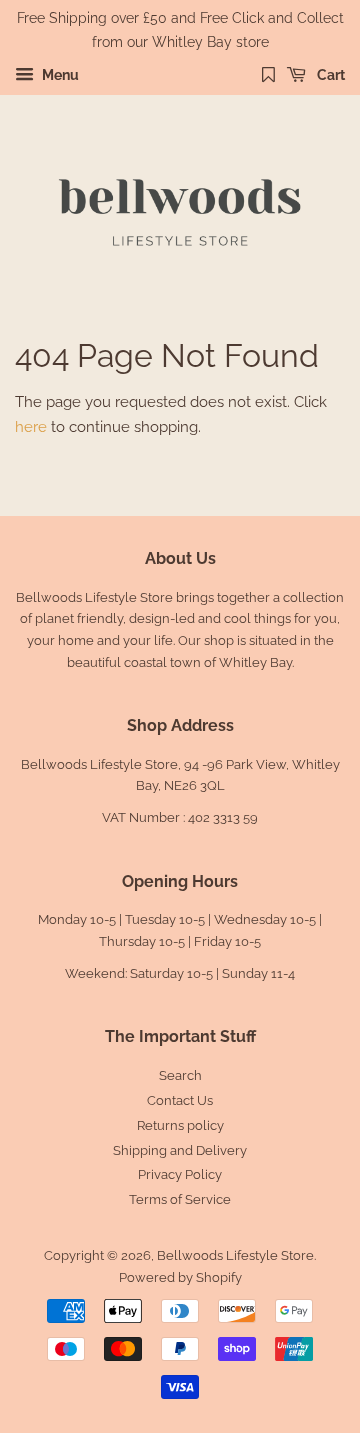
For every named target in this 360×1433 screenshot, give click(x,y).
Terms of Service (180, 1199)
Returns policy (180, 1125)
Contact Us (180, 1100)
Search (180, 1075)
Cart (329, 75)
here (31, 427)
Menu (59, 75)
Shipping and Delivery (180, 1150)
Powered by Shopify (180, 1277)
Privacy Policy (180, 1174)
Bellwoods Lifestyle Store (235, 1255)
